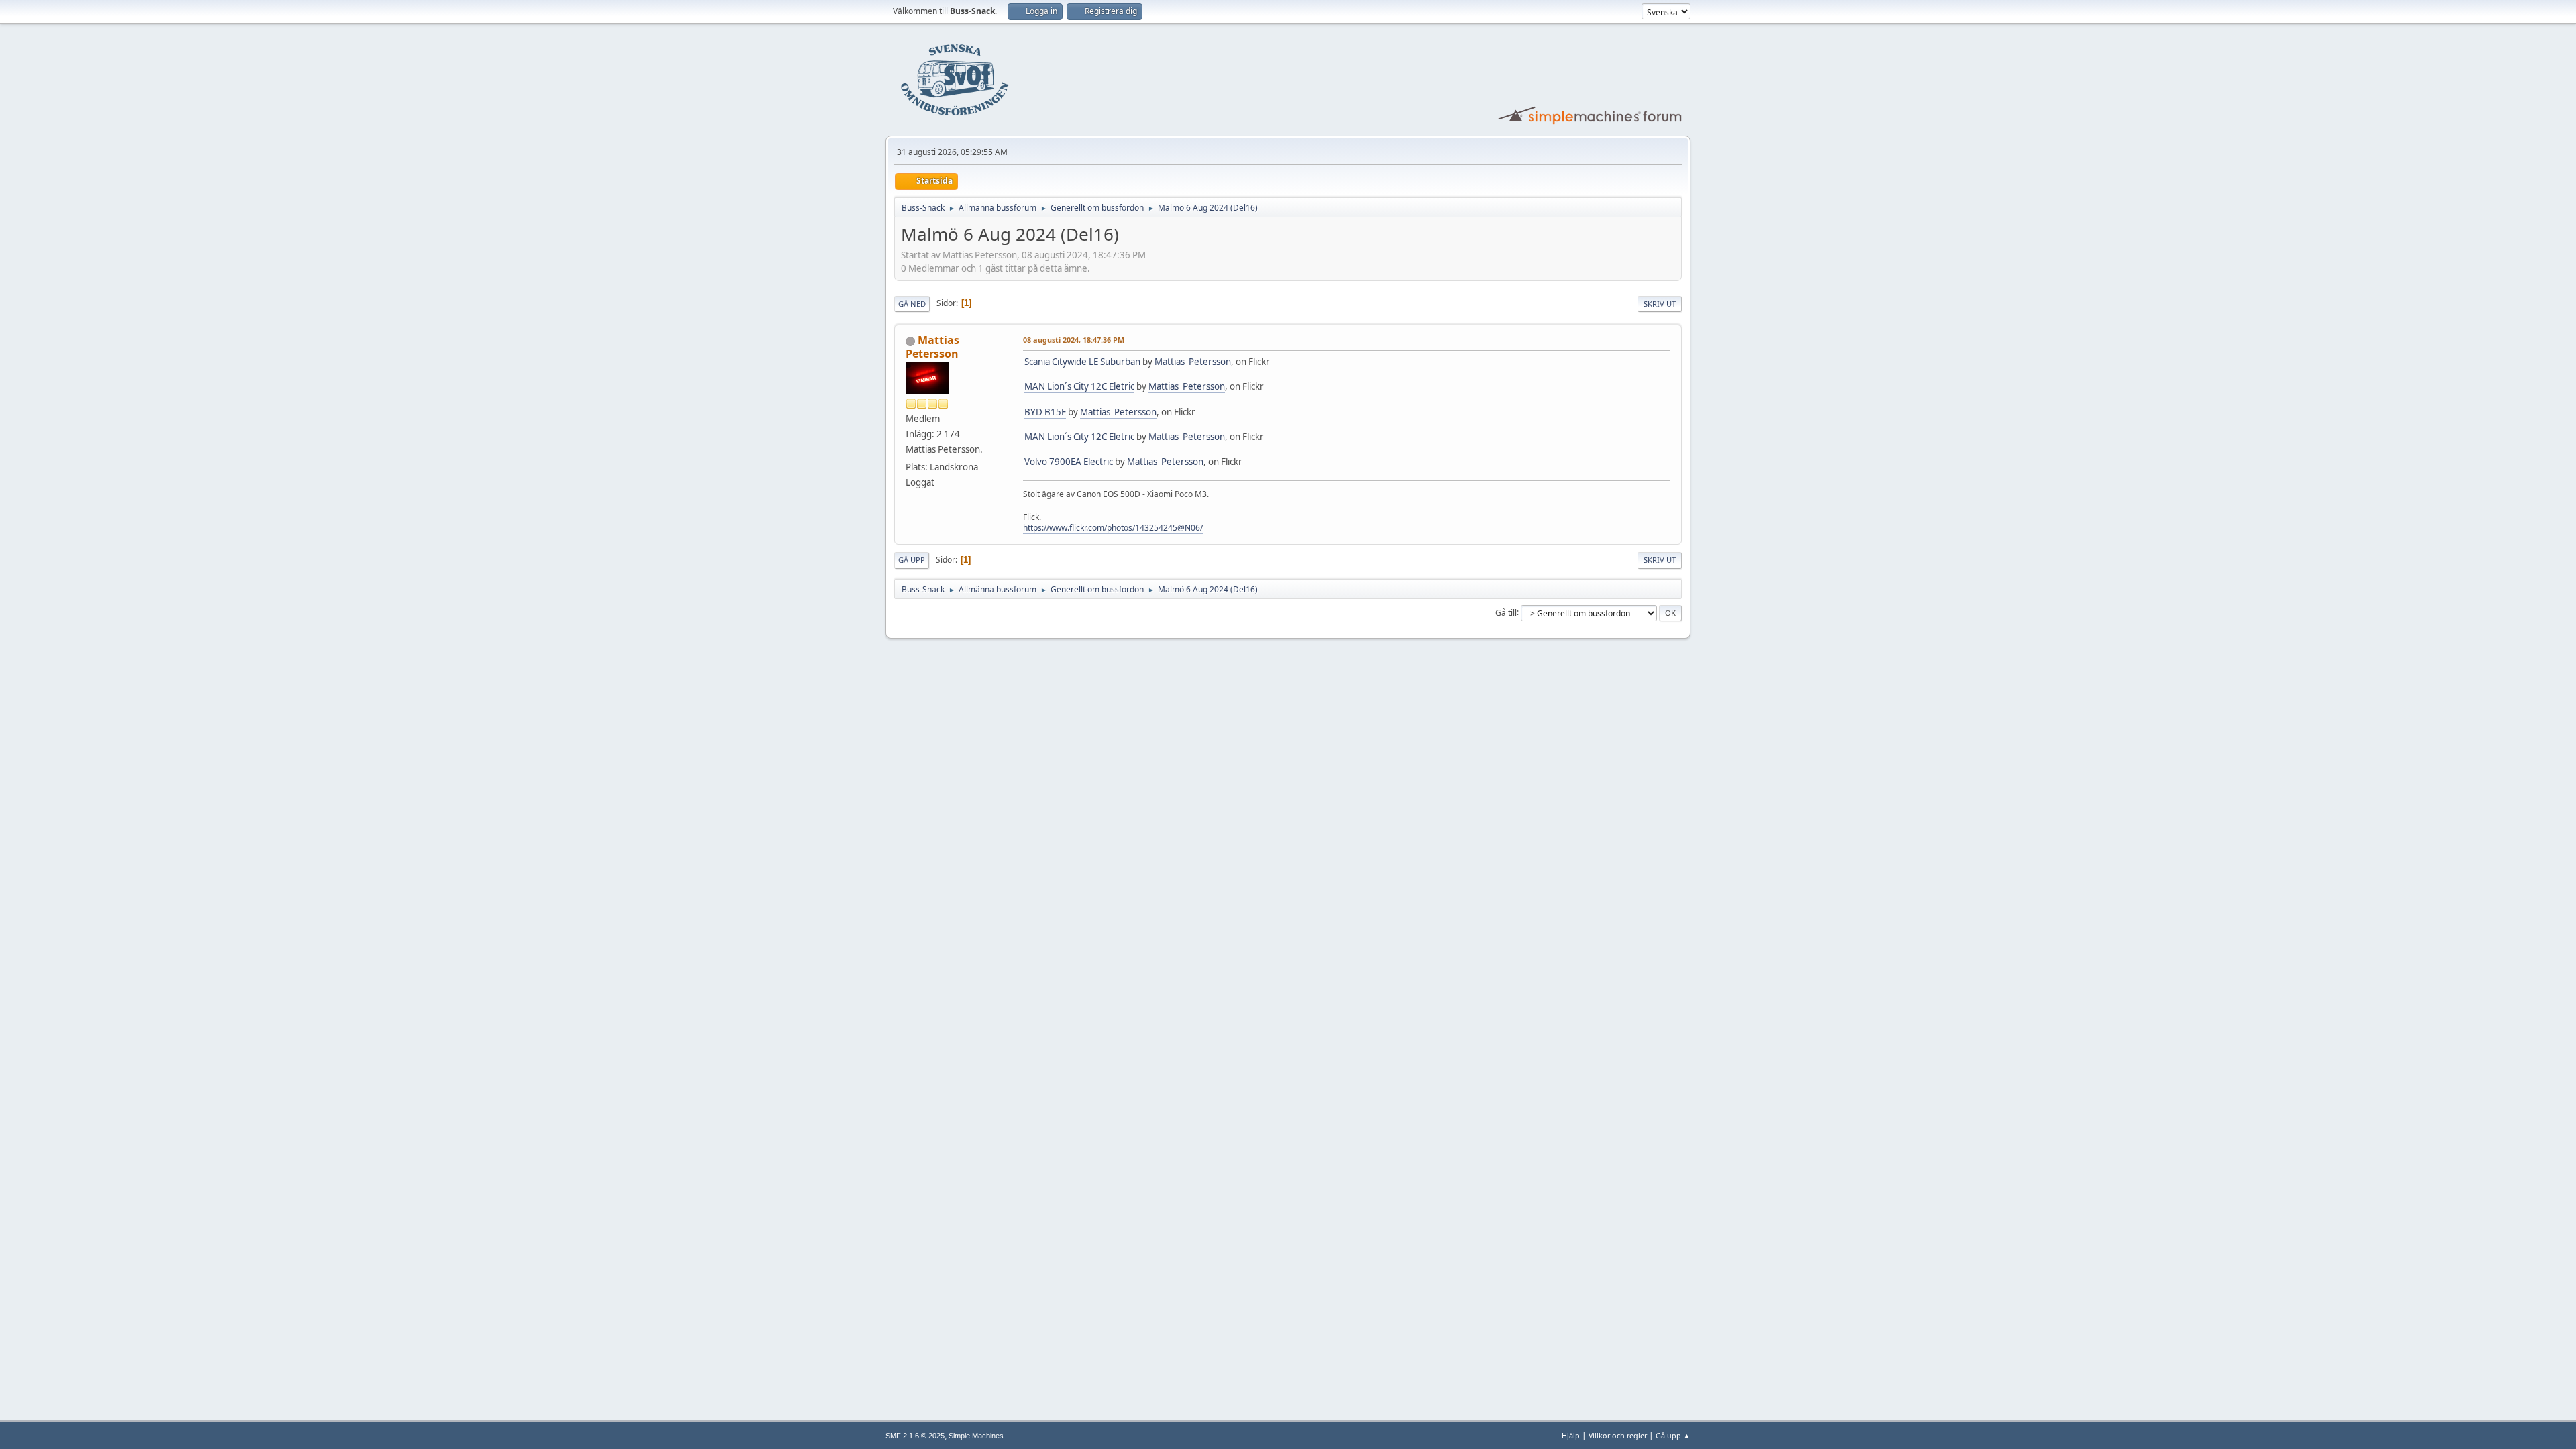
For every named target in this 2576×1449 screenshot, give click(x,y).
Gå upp (912, 560)
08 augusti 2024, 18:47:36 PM (1074, 340)
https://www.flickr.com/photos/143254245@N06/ (1113, 528)
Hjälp (1571, 1435)
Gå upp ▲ (1673, 1435)
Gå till (1506, 612)
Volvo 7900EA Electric (1069, 462)
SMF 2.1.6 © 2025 (915, 1436)
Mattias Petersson (932, 347)
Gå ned (912, 304)
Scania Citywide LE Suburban (1082, 362)
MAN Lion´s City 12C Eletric (1079, 386)
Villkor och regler (1618, 1435)
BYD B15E (1045, 412)
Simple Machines (976, 1436)
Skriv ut (1660, 304)
